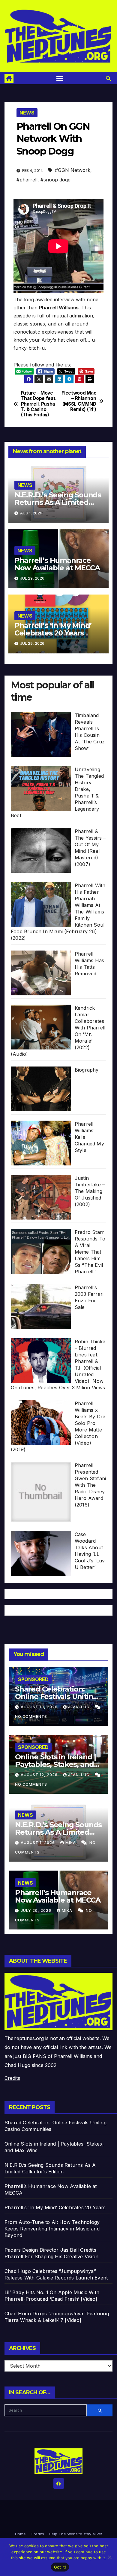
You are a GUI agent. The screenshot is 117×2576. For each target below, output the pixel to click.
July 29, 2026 (37, 1910)
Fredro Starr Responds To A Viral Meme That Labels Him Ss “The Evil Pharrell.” (90, 1252)
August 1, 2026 (38, 1843)
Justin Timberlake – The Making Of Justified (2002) (90, 1191)
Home (20, 2534)
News (27, 113)
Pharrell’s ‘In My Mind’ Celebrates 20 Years (53, 629)
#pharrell (27, 180)
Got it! (60, 2567)
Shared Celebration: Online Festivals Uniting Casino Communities (56, 1696)
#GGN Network (73, 170)
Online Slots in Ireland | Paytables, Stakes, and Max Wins (55, 1764)
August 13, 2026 (40, 1707)
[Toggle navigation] (60, 78)
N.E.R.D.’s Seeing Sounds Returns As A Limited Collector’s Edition (58, 502)
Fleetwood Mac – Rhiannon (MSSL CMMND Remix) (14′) (79, 401)
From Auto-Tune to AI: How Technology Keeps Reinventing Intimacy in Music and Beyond (52, 2229)
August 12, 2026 (40, 1775)
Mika (71, 1843)
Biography (87, 1070)
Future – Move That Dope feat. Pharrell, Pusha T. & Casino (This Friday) (39, 404)
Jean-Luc (79, 1707)
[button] (108, 78)
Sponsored (33, 1679)
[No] (109, 2557)
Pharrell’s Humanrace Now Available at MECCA (57, 564)
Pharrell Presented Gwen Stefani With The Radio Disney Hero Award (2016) (90, 1485)
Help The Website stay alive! (75, 2534)
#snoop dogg (55, 180)
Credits (12, 2078)
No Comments (31, 1716)
